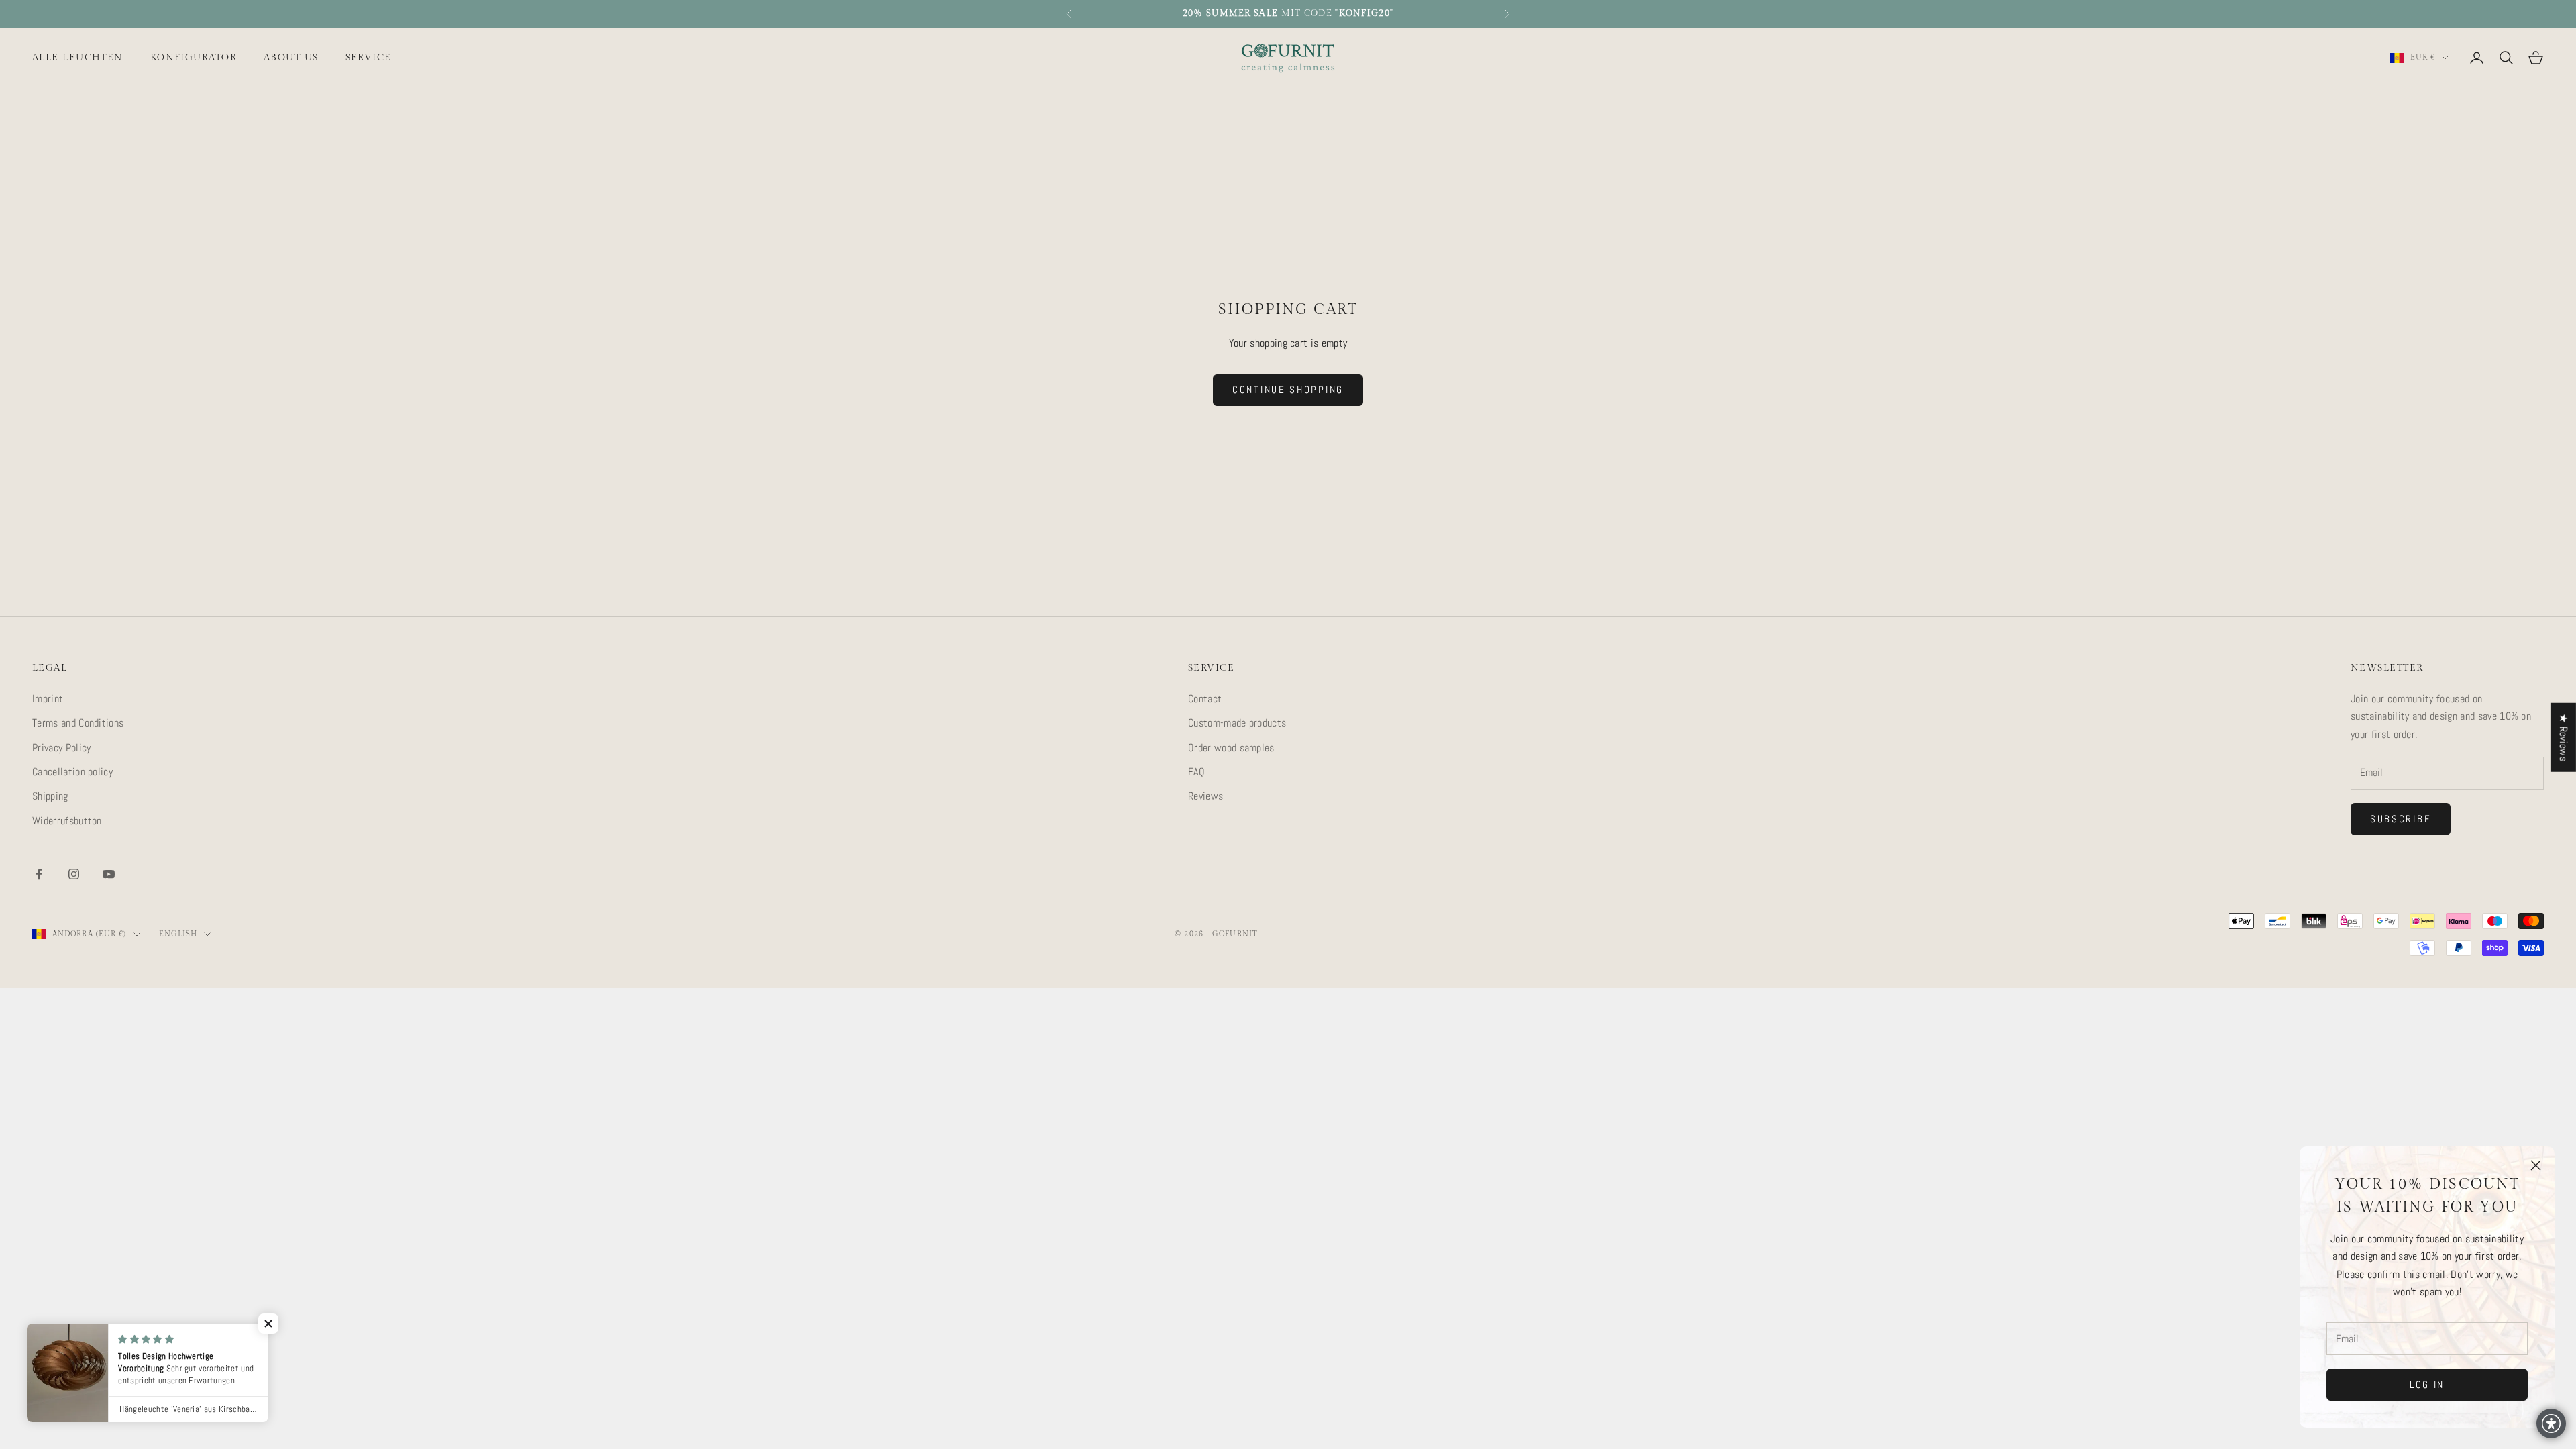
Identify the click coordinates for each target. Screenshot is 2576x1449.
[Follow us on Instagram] (74, 874)
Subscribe (2401, 819)
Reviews (1205, 796)
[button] (268, 1324)
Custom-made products (1237, 723)
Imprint (48, 699)
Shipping (50, 796)
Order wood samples (1231, 748)
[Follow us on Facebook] (39, 874)
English (178, 934)
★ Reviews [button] (2564, 738)
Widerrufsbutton (67, 821)
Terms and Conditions (78, 723)
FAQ (1196, 772)
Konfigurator (194, 57)
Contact (1205, 699)
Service (369, 57)
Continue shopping (1288, 389)
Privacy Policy (61, 748)
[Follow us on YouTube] (109, 874)
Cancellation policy (72, 772)
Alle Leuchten (78, 57)
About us (291, 57)
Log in (2427, 1384)
